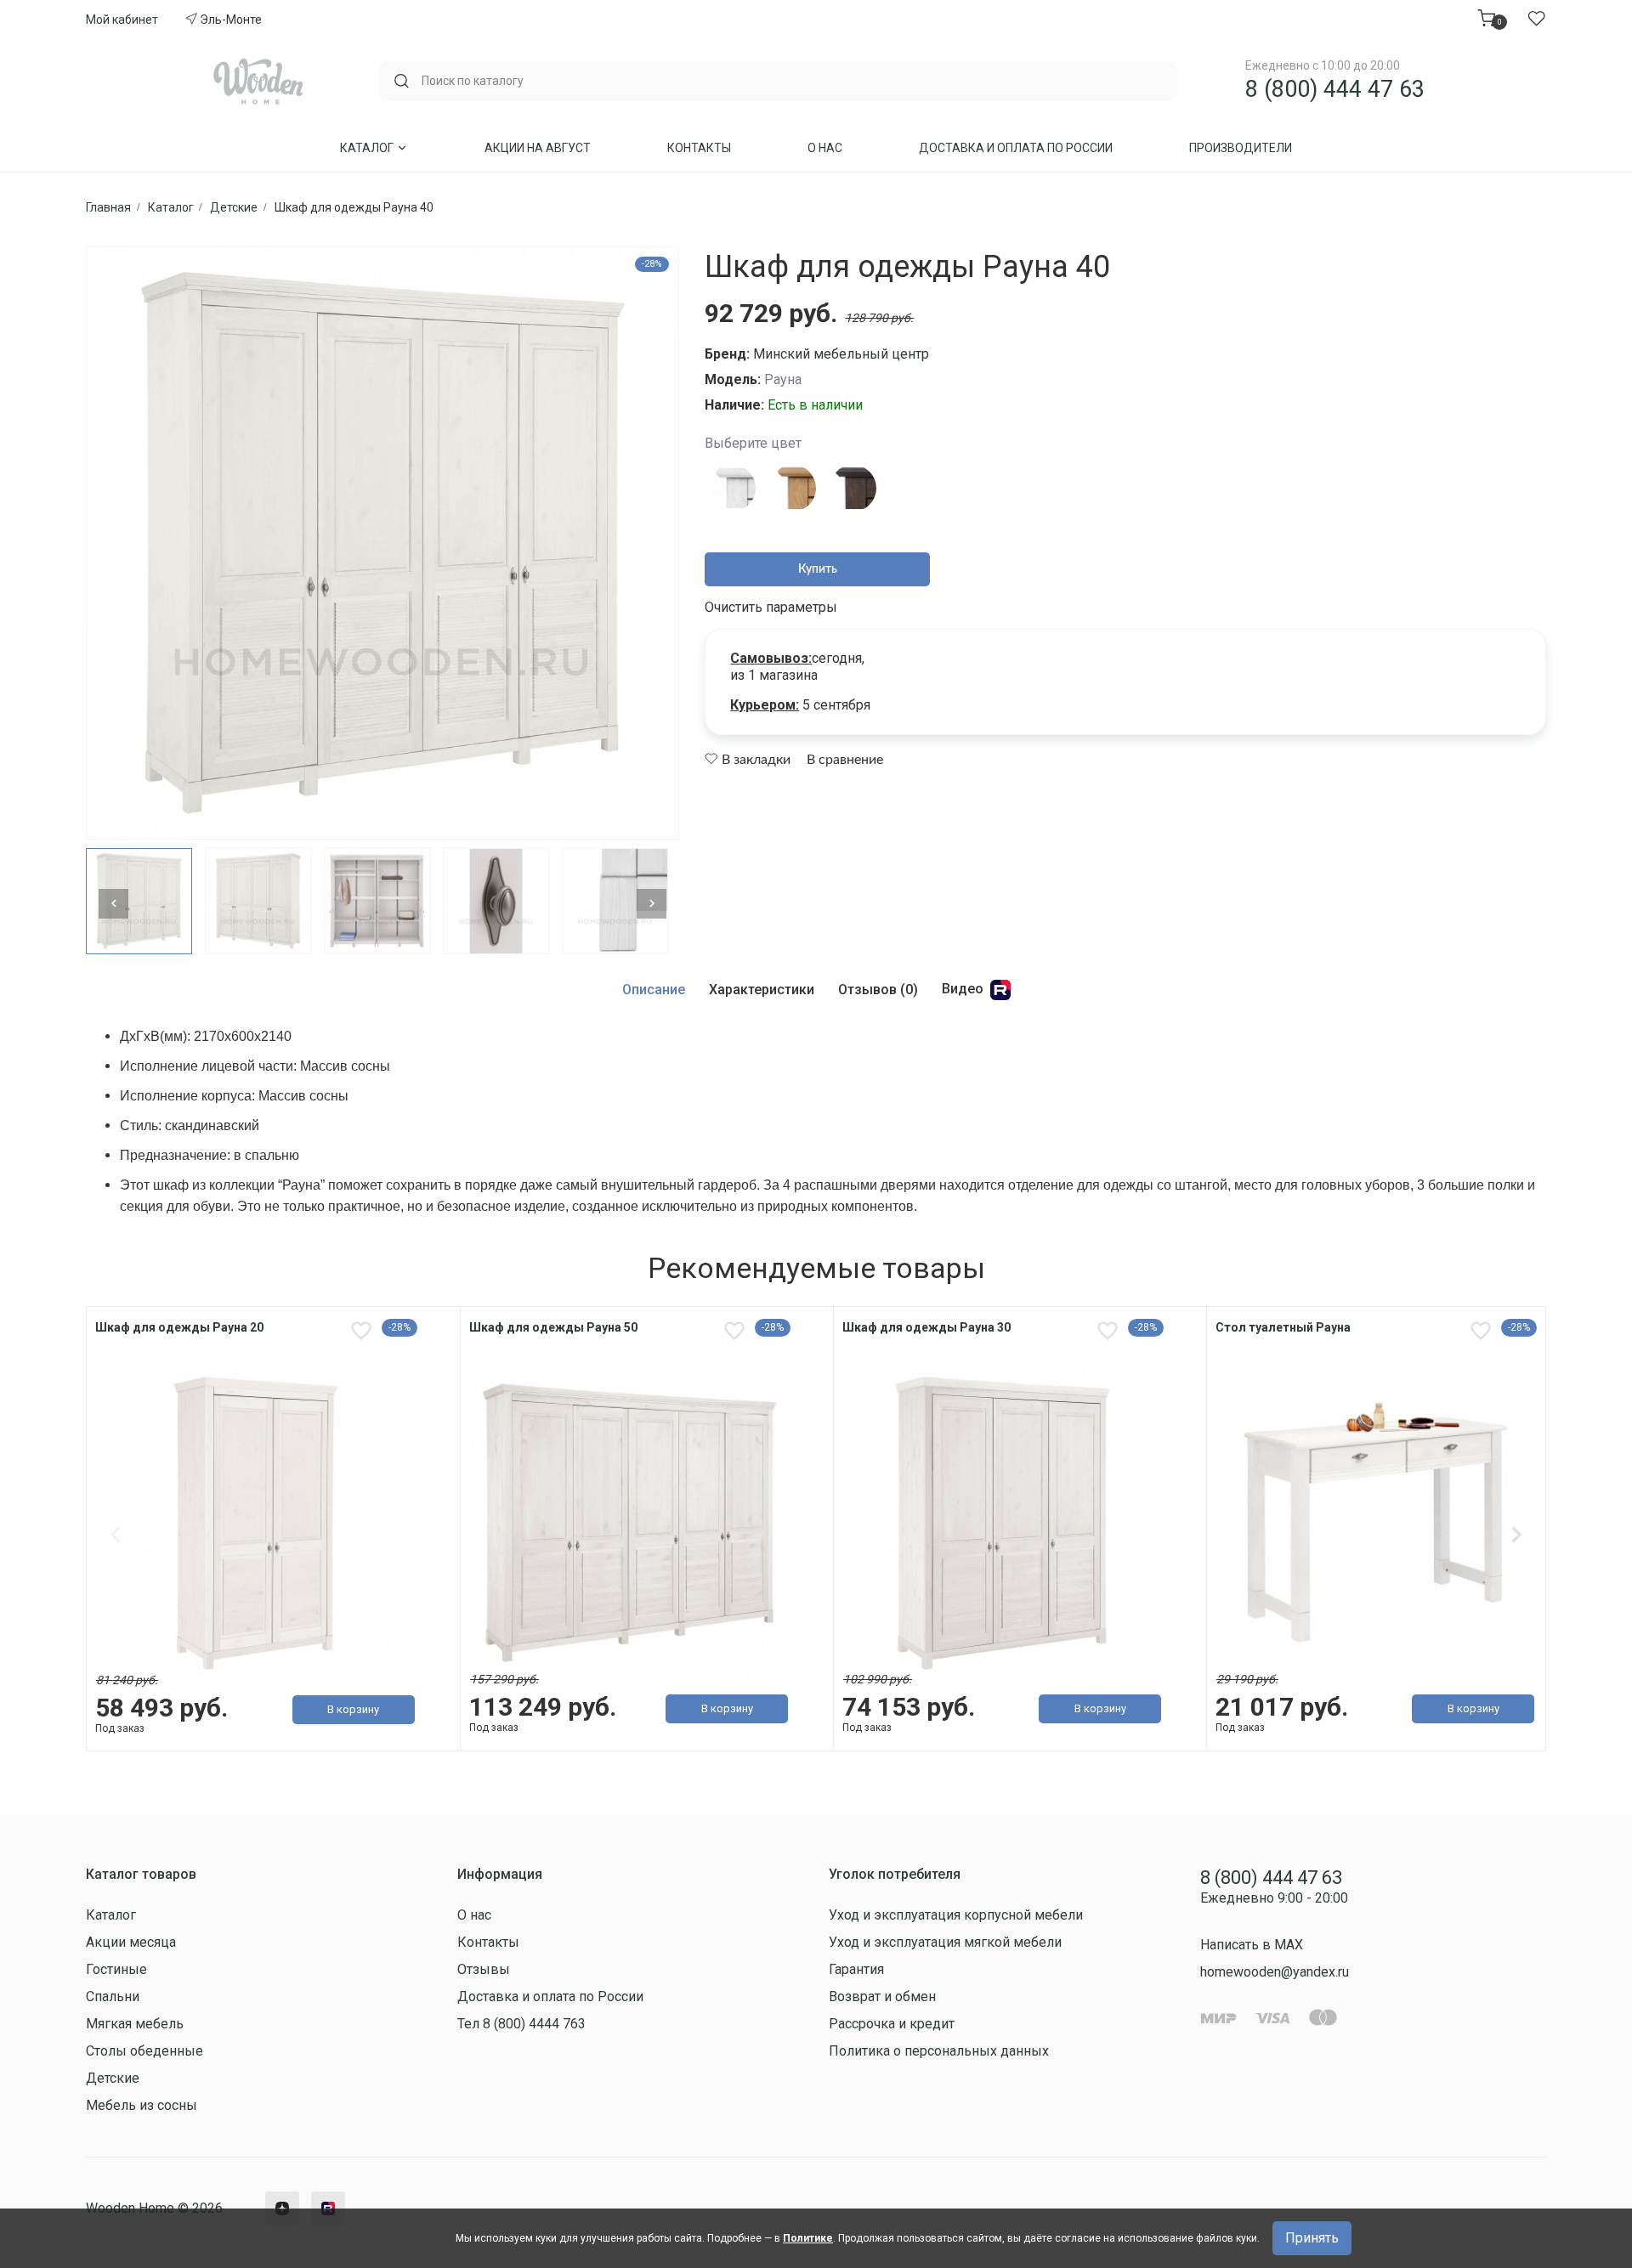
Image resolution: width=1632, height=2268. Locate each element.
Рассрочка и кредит (892, 2024)
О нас (825, 148)
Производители (1241, 148)
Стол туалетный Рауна (1283, 1327)
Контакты (699, 148)
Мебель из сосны (142, 2105)
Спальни (113, 1997)
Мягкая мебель (135, 2024)
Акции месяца (131, 1942)
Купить (818, 569)
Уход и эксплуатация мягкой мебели (945, 1942)
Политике (808, 2238)
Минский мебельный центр (841, 354)
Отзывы (484, 1969)
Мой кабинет (122, 20)
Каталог (368, 148)
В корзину (353, 1709)
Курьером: (765, 705)
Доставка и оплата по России (1016, 148)
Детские (113, 2078)
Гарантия (856, 1969)
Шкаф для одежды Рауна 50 (553, 1327)
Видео (964, 990)
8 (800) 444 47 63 (1335, 89)
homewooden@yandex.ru (1275, 1972)
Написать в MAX (1252, 1945)
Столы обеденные (144, 2051)
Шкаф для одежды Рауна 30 (926, 1327)
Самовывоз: (771, 658)
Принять (1312, 2238)
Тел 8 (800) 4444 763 (521, 2024)
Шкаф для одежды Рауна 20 (179, 1327)
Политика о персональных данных (939, 2051)
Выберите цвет (753, 443)
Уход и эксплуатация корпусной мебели (956, 1915)
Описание (654, 990)
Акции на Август (538, 148)
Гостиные (116, 1969)
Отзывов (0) (878, 990)
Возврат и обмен (882, 1997)
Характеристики (762, 990)
